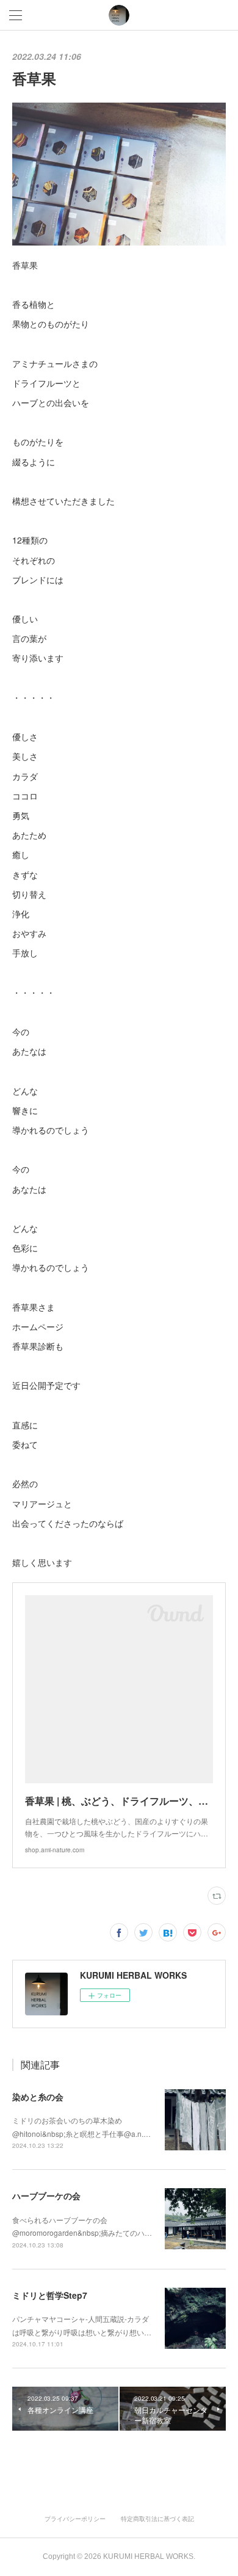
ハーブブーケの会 (46, 2196)
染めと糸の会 (38, 2097)
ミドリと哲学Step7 (50, 2295)
